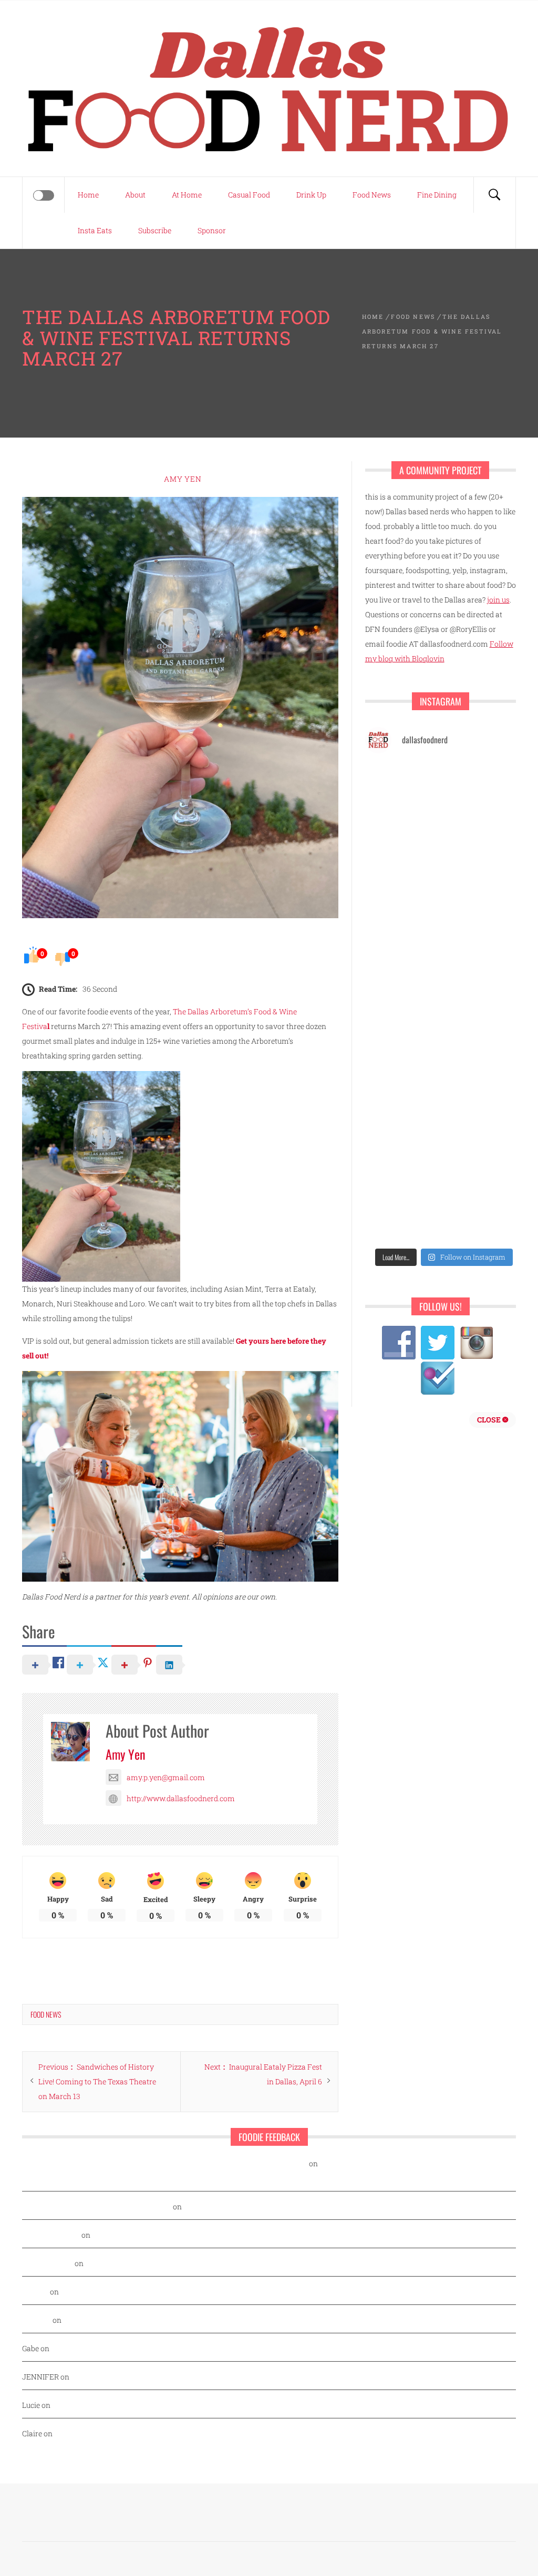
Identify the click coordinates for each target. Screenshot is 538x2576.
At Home (187, 195)
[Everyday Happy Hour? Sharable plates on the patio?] (485, 1027)
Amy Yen (183, 479)
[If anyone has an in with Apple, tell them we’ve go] (485, 1122)
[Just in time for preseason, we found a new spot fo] (403, 979)
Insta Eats (95, 230)
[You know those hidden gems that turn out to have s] (485, 1074)
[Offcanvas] (44, 195)
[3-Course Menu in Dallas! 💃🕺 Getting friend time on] (485, 787)
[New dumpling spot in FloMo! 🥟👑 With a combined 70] (403, 787)
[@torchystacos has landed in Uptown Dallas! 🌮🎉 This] (403, 1074)
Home (88, 195)
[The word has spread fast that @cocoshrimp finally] (403, 1122)
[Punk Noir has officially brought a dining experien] (485, 931)
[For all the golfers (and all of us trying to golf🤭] (485, 883)
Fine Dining (437, 195)
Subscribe (155, 230)
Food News (372, 195)
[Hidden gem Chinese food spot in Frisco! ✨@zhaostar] (485, 1218)
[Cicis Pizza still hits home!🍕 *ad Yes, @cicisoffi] (403, 835)
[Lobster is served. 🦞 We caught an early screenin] (403, 1027)
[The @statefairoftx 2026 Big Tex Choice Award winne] (485, 835)
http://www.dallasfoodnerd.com (181, 1798)
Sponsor (212, 230)
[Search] (494, 195)
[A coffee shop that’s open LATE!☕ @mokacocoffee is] (403, 1218)
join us (498, 600)
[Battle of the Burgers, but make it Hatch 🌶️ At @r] (403, 883)
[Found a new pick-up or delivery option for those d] (403, 931)
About (135, 195)
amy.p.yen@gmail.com (166, 1777)
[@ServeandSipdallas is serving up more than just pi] (485, 979)
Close (490, 1420)
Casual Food (249, 195)
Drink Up (311, 195)
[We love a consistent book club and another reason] (403, 1170)
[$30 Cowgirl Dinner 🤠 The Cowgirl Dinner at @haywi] (485, 1170)
